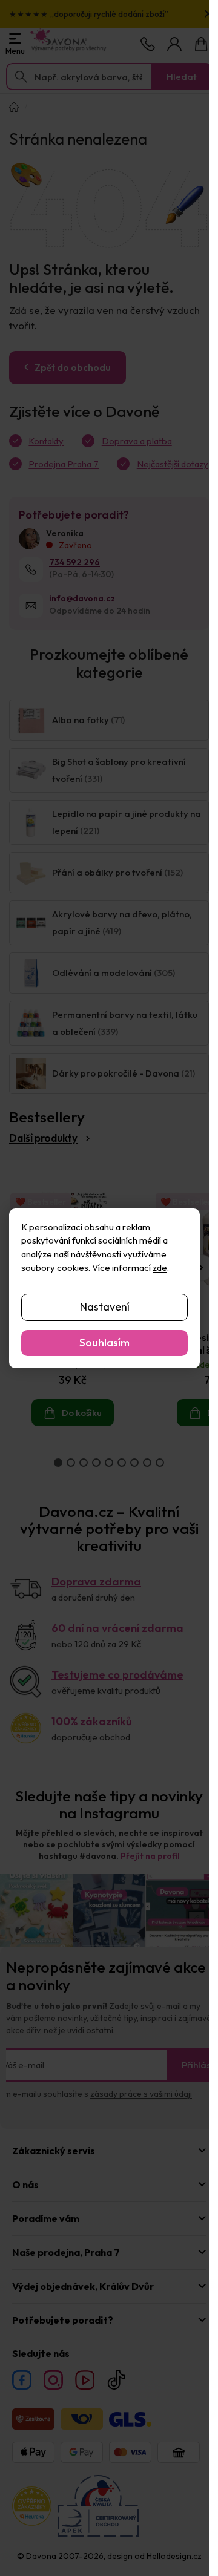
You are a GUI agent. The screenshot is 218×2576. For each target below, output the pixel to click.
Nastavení (105, 1307)
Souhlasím (104, 1342)
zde (160, 1267)
